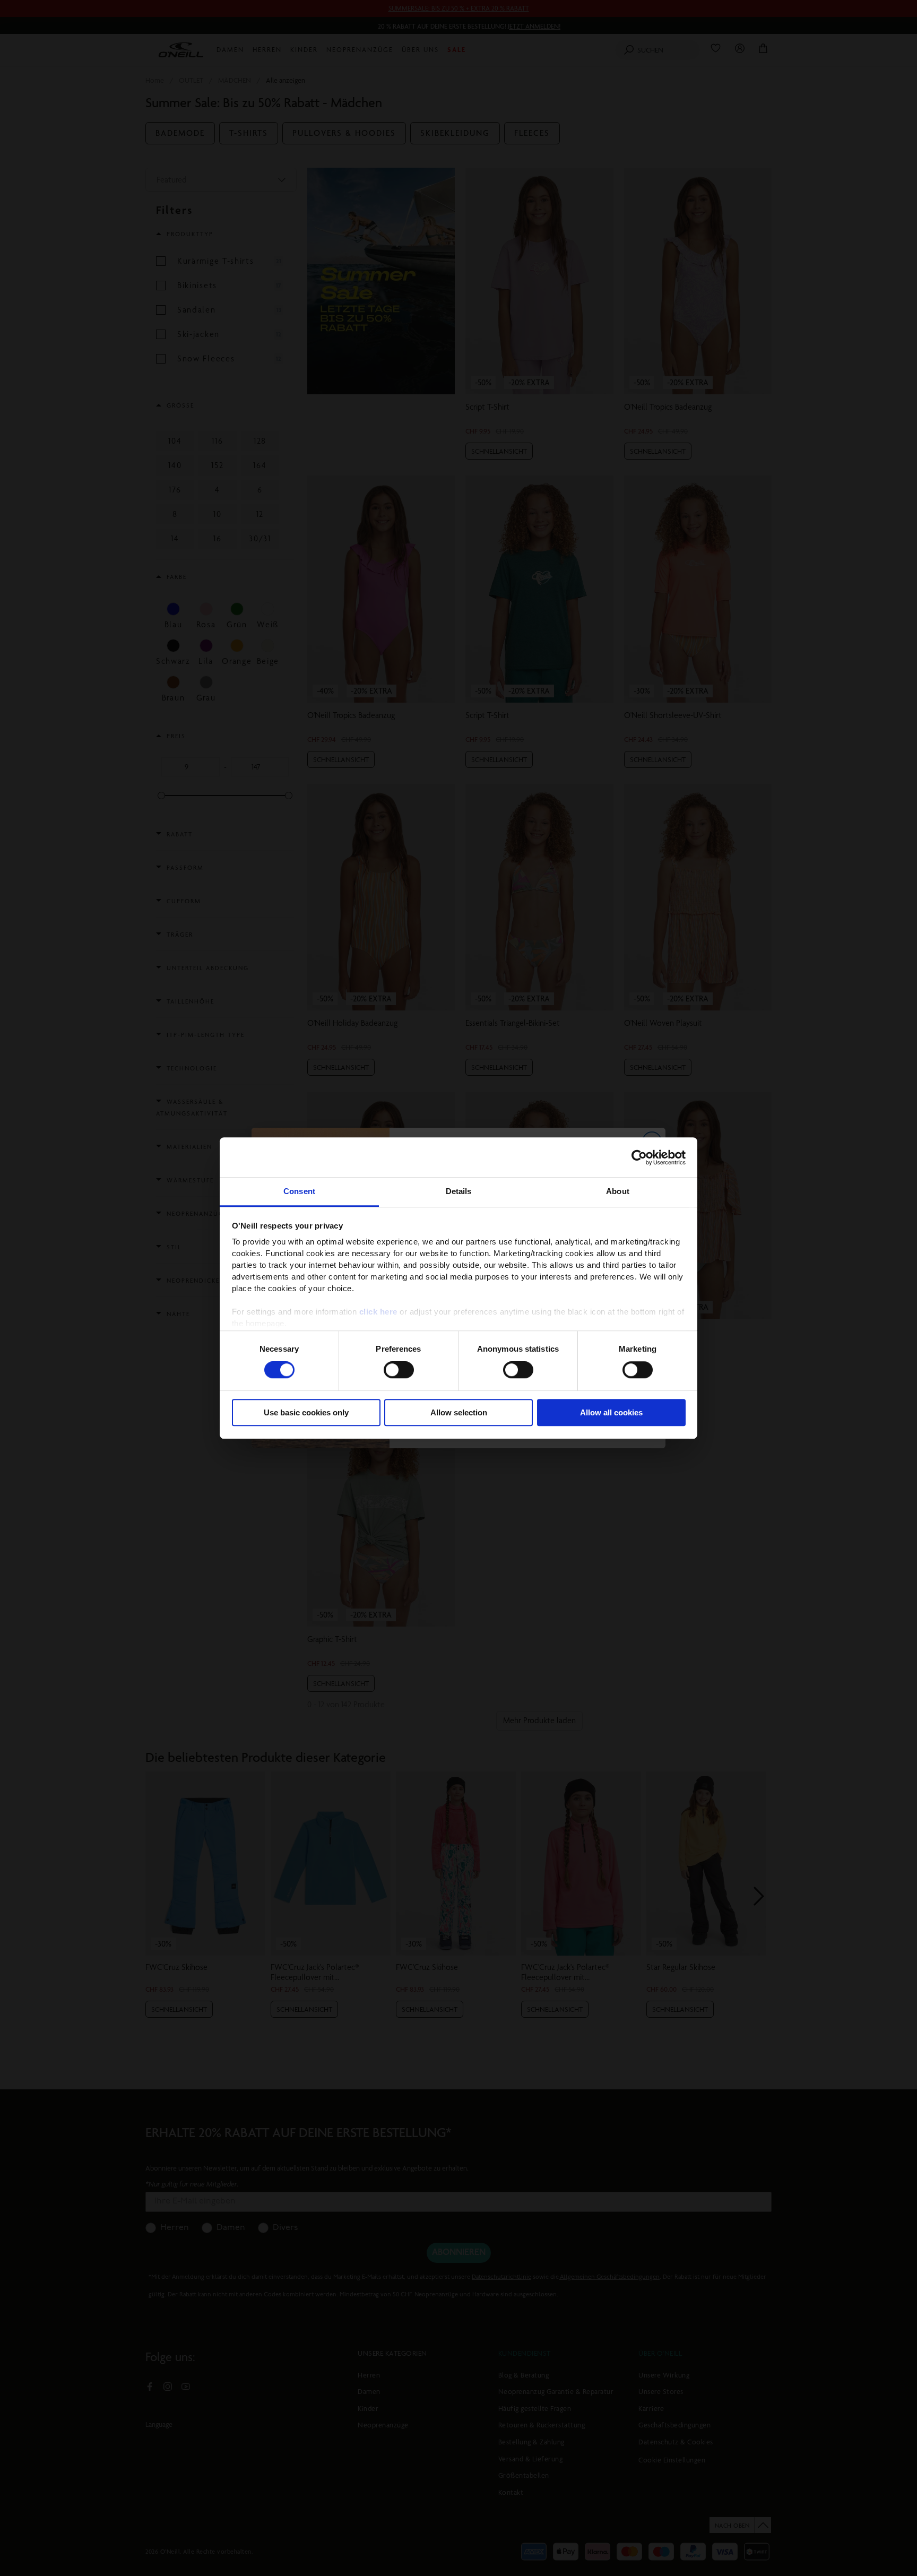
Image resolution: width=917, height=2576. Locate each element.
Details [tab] (459, 1191)
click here (378, 1312)
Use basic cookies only (306, 1412)
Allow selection (459, 1412)
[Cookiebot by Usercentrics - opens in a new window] (639, 1157)
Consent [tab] (299, 1191)
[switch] (399, 1370)
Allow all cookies (611, 1412)
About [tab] (618, 1191)
